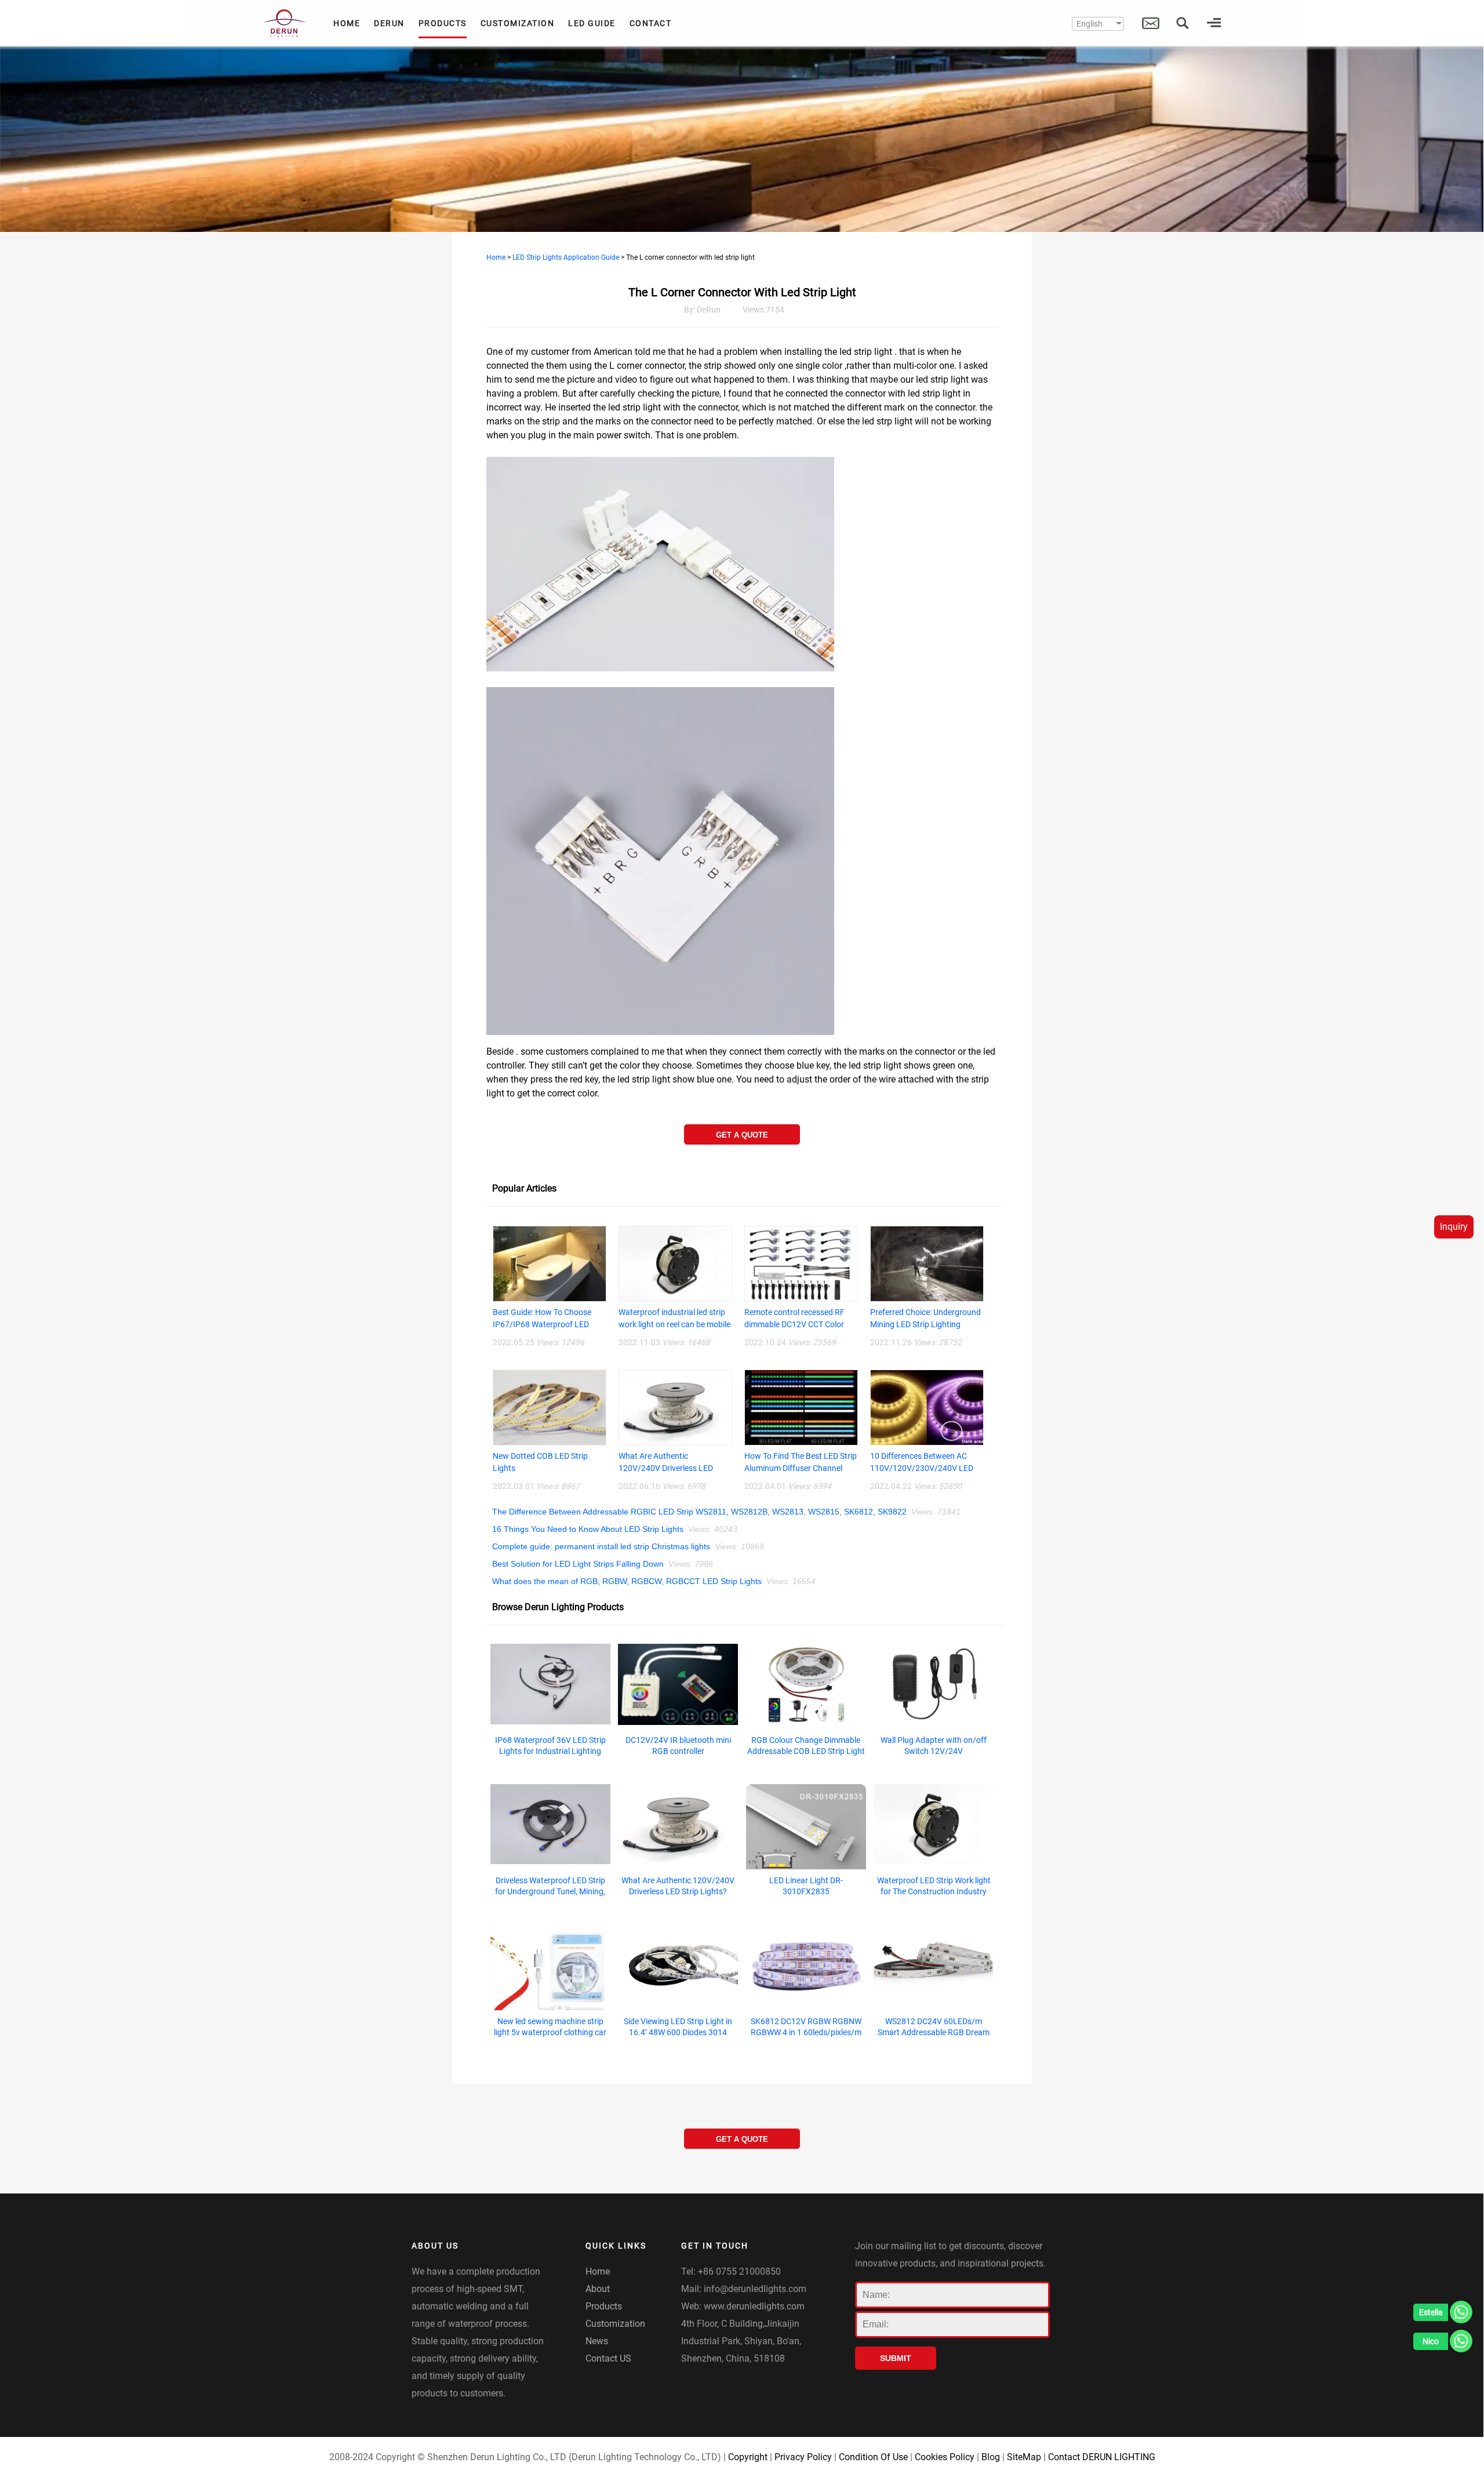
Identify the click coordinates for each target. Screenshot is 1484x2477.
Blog (991, 2457)
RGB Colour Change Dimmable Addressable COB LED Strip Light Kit (806, 1751)
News (597, 2341)
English (1090, 24)
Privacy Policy (803, 2457)
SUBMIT (896, 2358)
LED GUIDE (592, 23)
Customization (615, 2324)
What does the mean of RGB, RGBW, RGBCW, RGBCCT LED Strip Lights (627, 1581)
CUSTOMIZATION (518, 23)
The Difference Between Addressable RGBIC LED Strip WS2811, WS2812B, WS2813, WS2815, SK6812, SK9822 (699, 1512)
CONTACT (651, 23)
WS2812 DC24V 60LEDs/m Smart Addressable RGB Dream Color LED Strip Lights (934, 2032)
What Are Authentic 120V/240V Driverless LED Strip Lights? (666, 1468)
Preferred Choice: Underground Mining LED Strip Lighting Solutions (925, 1324)
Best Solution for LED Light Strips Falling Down (578, 1564)
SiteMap (1024, 2457)
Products (604, 2306)
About (598, 2289)
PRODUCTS (443, 23)
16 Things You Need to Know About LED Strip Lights (588, 1529)
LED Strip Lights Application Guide (566, 257)
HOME (347, 23)
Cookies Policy (945, 2457)
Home (496, 257)
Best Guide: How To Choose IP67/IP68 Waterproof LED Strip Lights (542, 1324)
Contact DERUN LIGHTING (1102, 2457)
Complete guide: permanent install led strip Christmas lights (601, 1546)
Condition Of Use (873, 2457)
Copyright (748, 2457)
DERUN (389, 23)
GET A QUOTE (742, 1135)
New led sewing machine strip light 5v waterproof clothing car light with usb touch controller (550, 2032)
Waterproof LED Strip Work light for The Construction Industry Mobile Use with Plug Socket (934, 1891)
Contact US (608, 2358)
